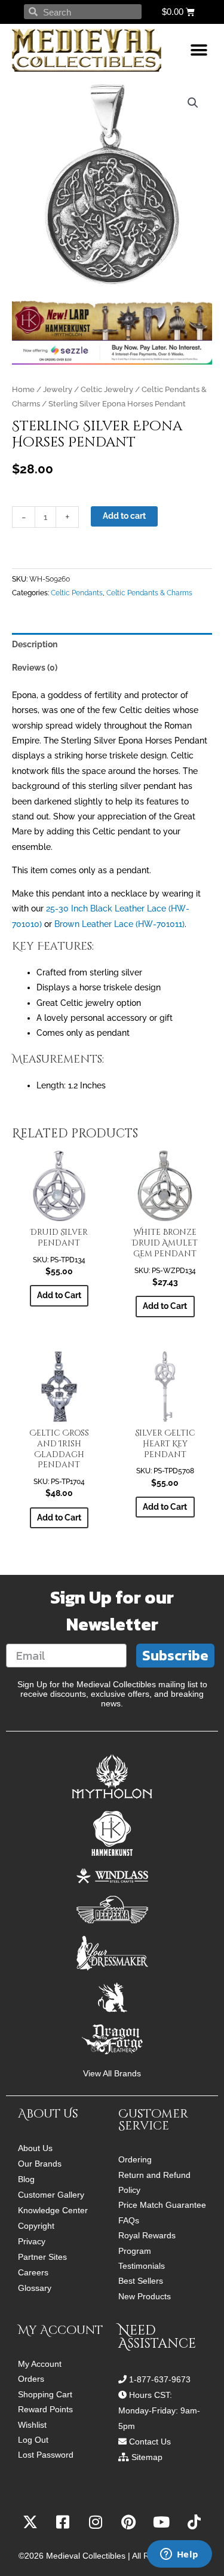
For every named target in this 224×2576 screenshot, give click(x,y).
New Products (145, 2297)
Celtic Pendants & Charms (149, 593)
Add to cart (124, 516)
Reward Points (45, 2410)
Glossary (35, 2288)
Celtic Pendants (77, 593)
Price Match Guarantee (162, 2205)
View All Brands (112, 2074)
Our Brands (40, 2164)
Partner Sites (42, 2257)
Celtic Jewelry (107, 389)
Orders (31, 2379)
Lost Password (46, 2455)
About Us (35, 2148)
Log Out (33, 2440)
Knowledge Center (53, 2210)
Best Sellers (141, 2281)
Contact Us (150, 2442)
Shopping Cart (45, 2395)
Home (23, 389)
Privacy (32, 2241)
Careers (33, 2272)
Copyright (36, 2226)
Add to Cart (59, 1295)
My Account (40, 2364)
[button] (199, 51)
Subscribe (175, 1655)
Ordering (135, 2160)
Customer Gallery (51, 2195)
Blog (26, 2179)
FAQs (129, 2221)
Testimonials (142, 2266)
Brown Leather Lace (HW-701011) (119, 924)
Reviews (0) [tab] (35, 668)
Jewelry (58, 389)
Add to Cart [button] (59, 1518)
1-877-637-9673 (160, 2379)
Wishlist (32, 2425)
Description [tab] (35, 644)
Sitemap (147, 2457)
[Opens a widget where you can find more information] (179, 2555)
